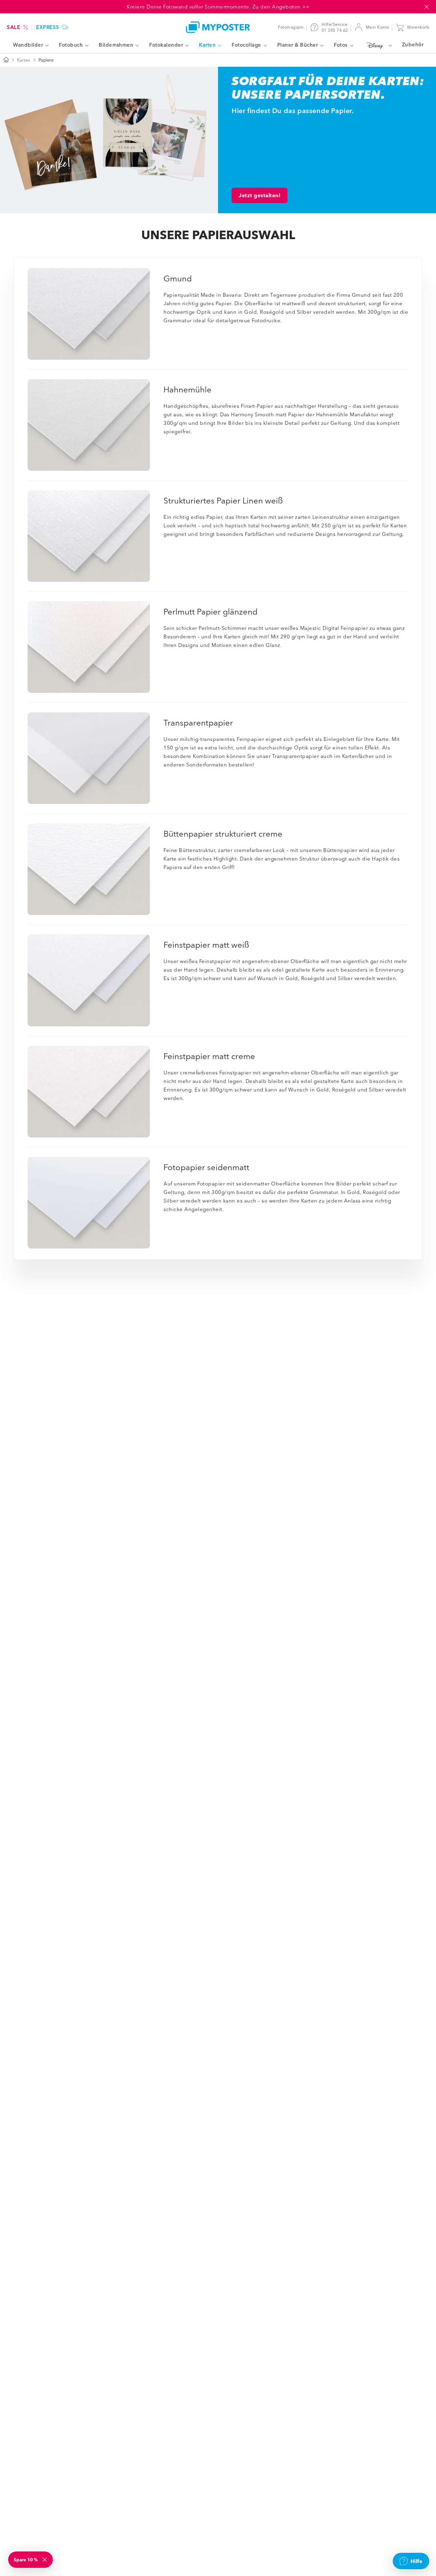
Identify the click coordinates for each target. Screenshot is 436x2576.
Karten (24, 60)
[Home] (218, 27)
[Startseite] (6, 60)
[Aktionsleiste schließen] (426, 7)
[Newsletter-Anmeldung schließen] (45, 2560)
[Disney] (378, 45)
